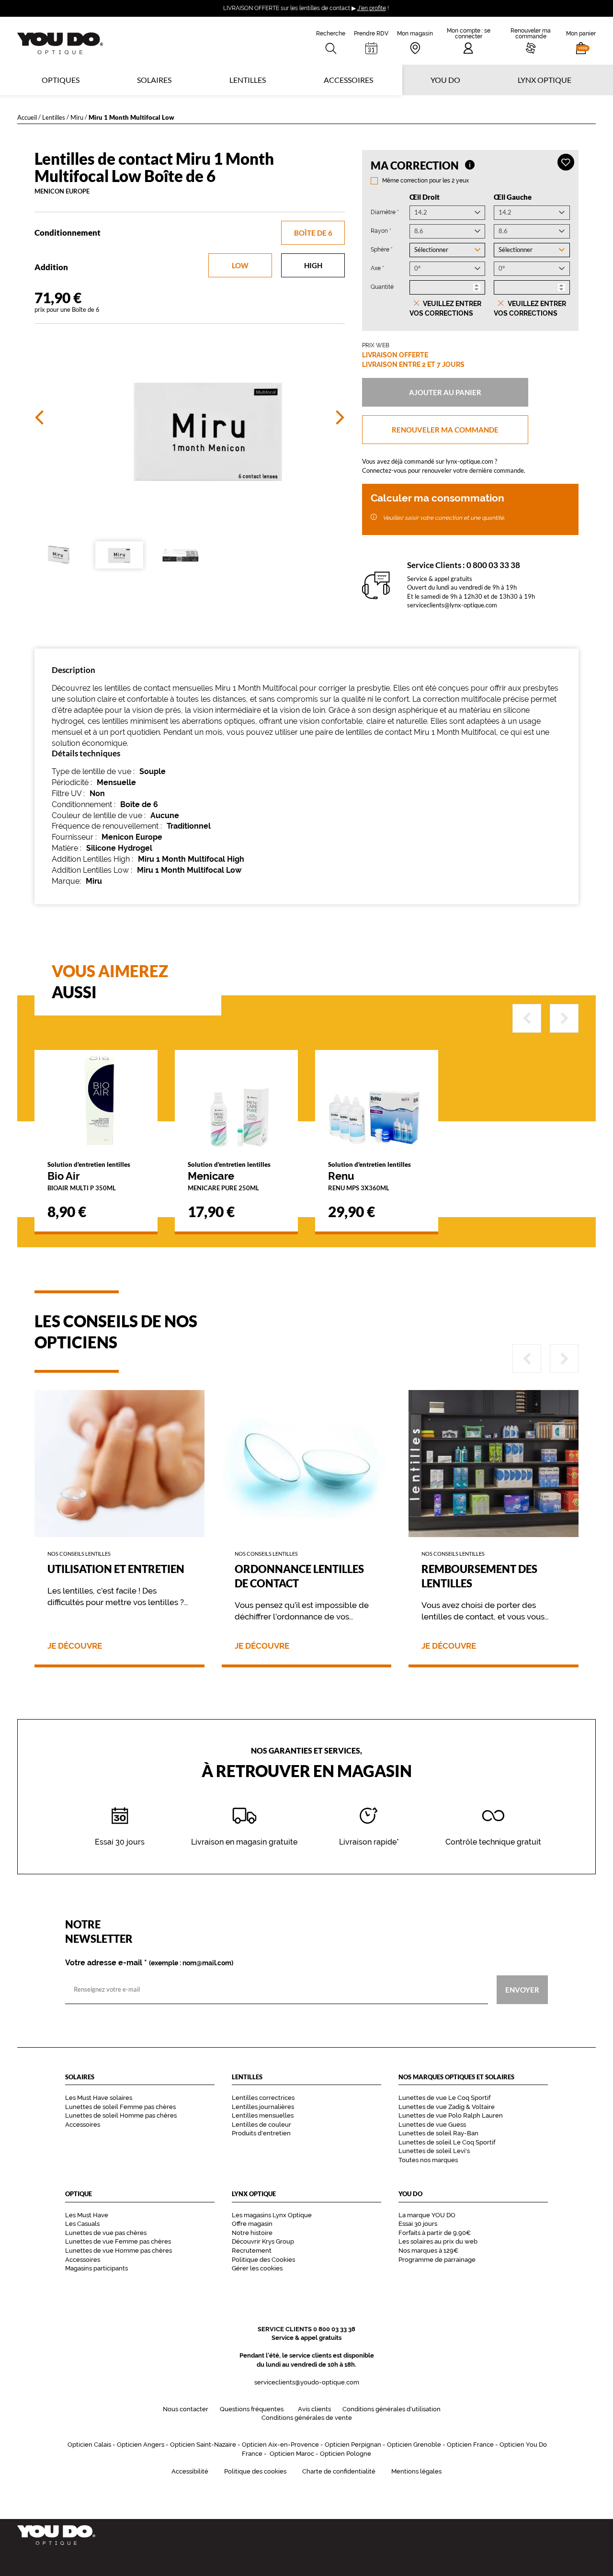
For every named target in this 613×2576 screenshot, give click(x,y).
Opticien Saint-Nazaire (203, 2445)
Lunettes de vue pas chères (106, 2233)
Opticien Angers (141, 2445)
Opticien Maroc (292, 2454)
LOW (240, 265)
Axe (377, 268)
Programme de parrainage (437, 2260)
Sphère (382, 249)
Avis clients (314, 2409)
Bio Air (89, 1176)
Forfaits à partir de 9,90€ (435, 2233)
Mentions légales (416, 2471)
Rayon (381, 231)
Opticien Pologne (346, 2454)
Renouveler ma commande (445, 430)
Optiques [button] (61, 80)
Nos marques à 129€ (428, 2251)
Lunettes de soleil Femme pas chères (120, 2107)
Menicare (229, 1176)
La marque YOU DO (427, 2215)
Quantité (382, 287)
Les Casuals (82, 2224)
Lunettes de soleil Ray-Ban (438, 2133)
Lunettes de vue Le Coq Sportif (444, 2098)
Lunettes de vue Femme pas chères (118, 2241)
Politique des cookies (255, 2471)
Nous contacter (186, 2409)
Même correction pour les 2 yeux (426, 181)
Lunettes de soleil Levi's (434, 2151)
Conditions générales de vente (307, 2418)
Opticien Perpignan (353, 2445)
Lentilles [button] (248, 80)
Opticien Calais (89, 2445)
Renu (369, 1176)
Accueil (27, 117)
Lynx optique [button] (545, 80)
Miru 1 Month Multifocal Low (189, 870)
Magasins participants (96, 2268)
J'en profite (372, 8)
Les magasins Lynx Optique (272, 2215)
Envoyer (522, 1989)
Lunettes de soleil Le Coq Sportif (447, 2142)
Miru (77, 117)
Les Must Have (87, 2215)
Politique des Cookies (263, 2260)
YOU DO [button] (445, 80)
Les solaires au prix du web (438, 2241)
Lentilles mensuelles (263, 2115)
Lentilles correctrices (263, 2098)
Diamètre (385, 212)
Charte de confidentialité (339, 2471)
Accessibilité (190, 2471)
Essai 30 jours (418, 2224)
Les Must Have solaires (99, 2098)
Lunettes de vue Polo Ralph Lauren (451, 2115)
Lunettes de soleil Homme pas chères (121, 2115)
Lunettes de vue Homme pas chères (119, 2251)
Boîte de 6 (313, 233)
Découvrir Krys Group (263, 2241)
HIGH (313, 265)
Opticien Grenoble (414, 2445)
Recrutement (252, 2251)
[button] (581, 41)
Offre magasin (252, 2224)
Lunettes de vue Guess (432, 2125)
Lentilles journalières (263, 2107)
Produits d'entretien (261, 2133)
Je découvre (75, 1646)
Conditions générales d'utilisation (392, 2409)
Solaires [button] (154, 80)
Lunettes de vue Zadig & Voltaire (447, 2107)
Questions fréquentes (252, 2409)
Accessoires (348, 80)
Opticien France (470, 2445)
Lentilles (54, 117)
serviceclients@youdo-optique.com (307, 2382)
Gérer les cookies (257, 2268)
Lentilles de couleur (261, 2125)
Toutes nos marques (428, 2160)
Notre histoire (252, 2233)
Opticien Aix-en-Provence (280, 2445)
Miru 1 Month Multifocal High (191, 859)
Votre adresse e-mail (149, 1963)
